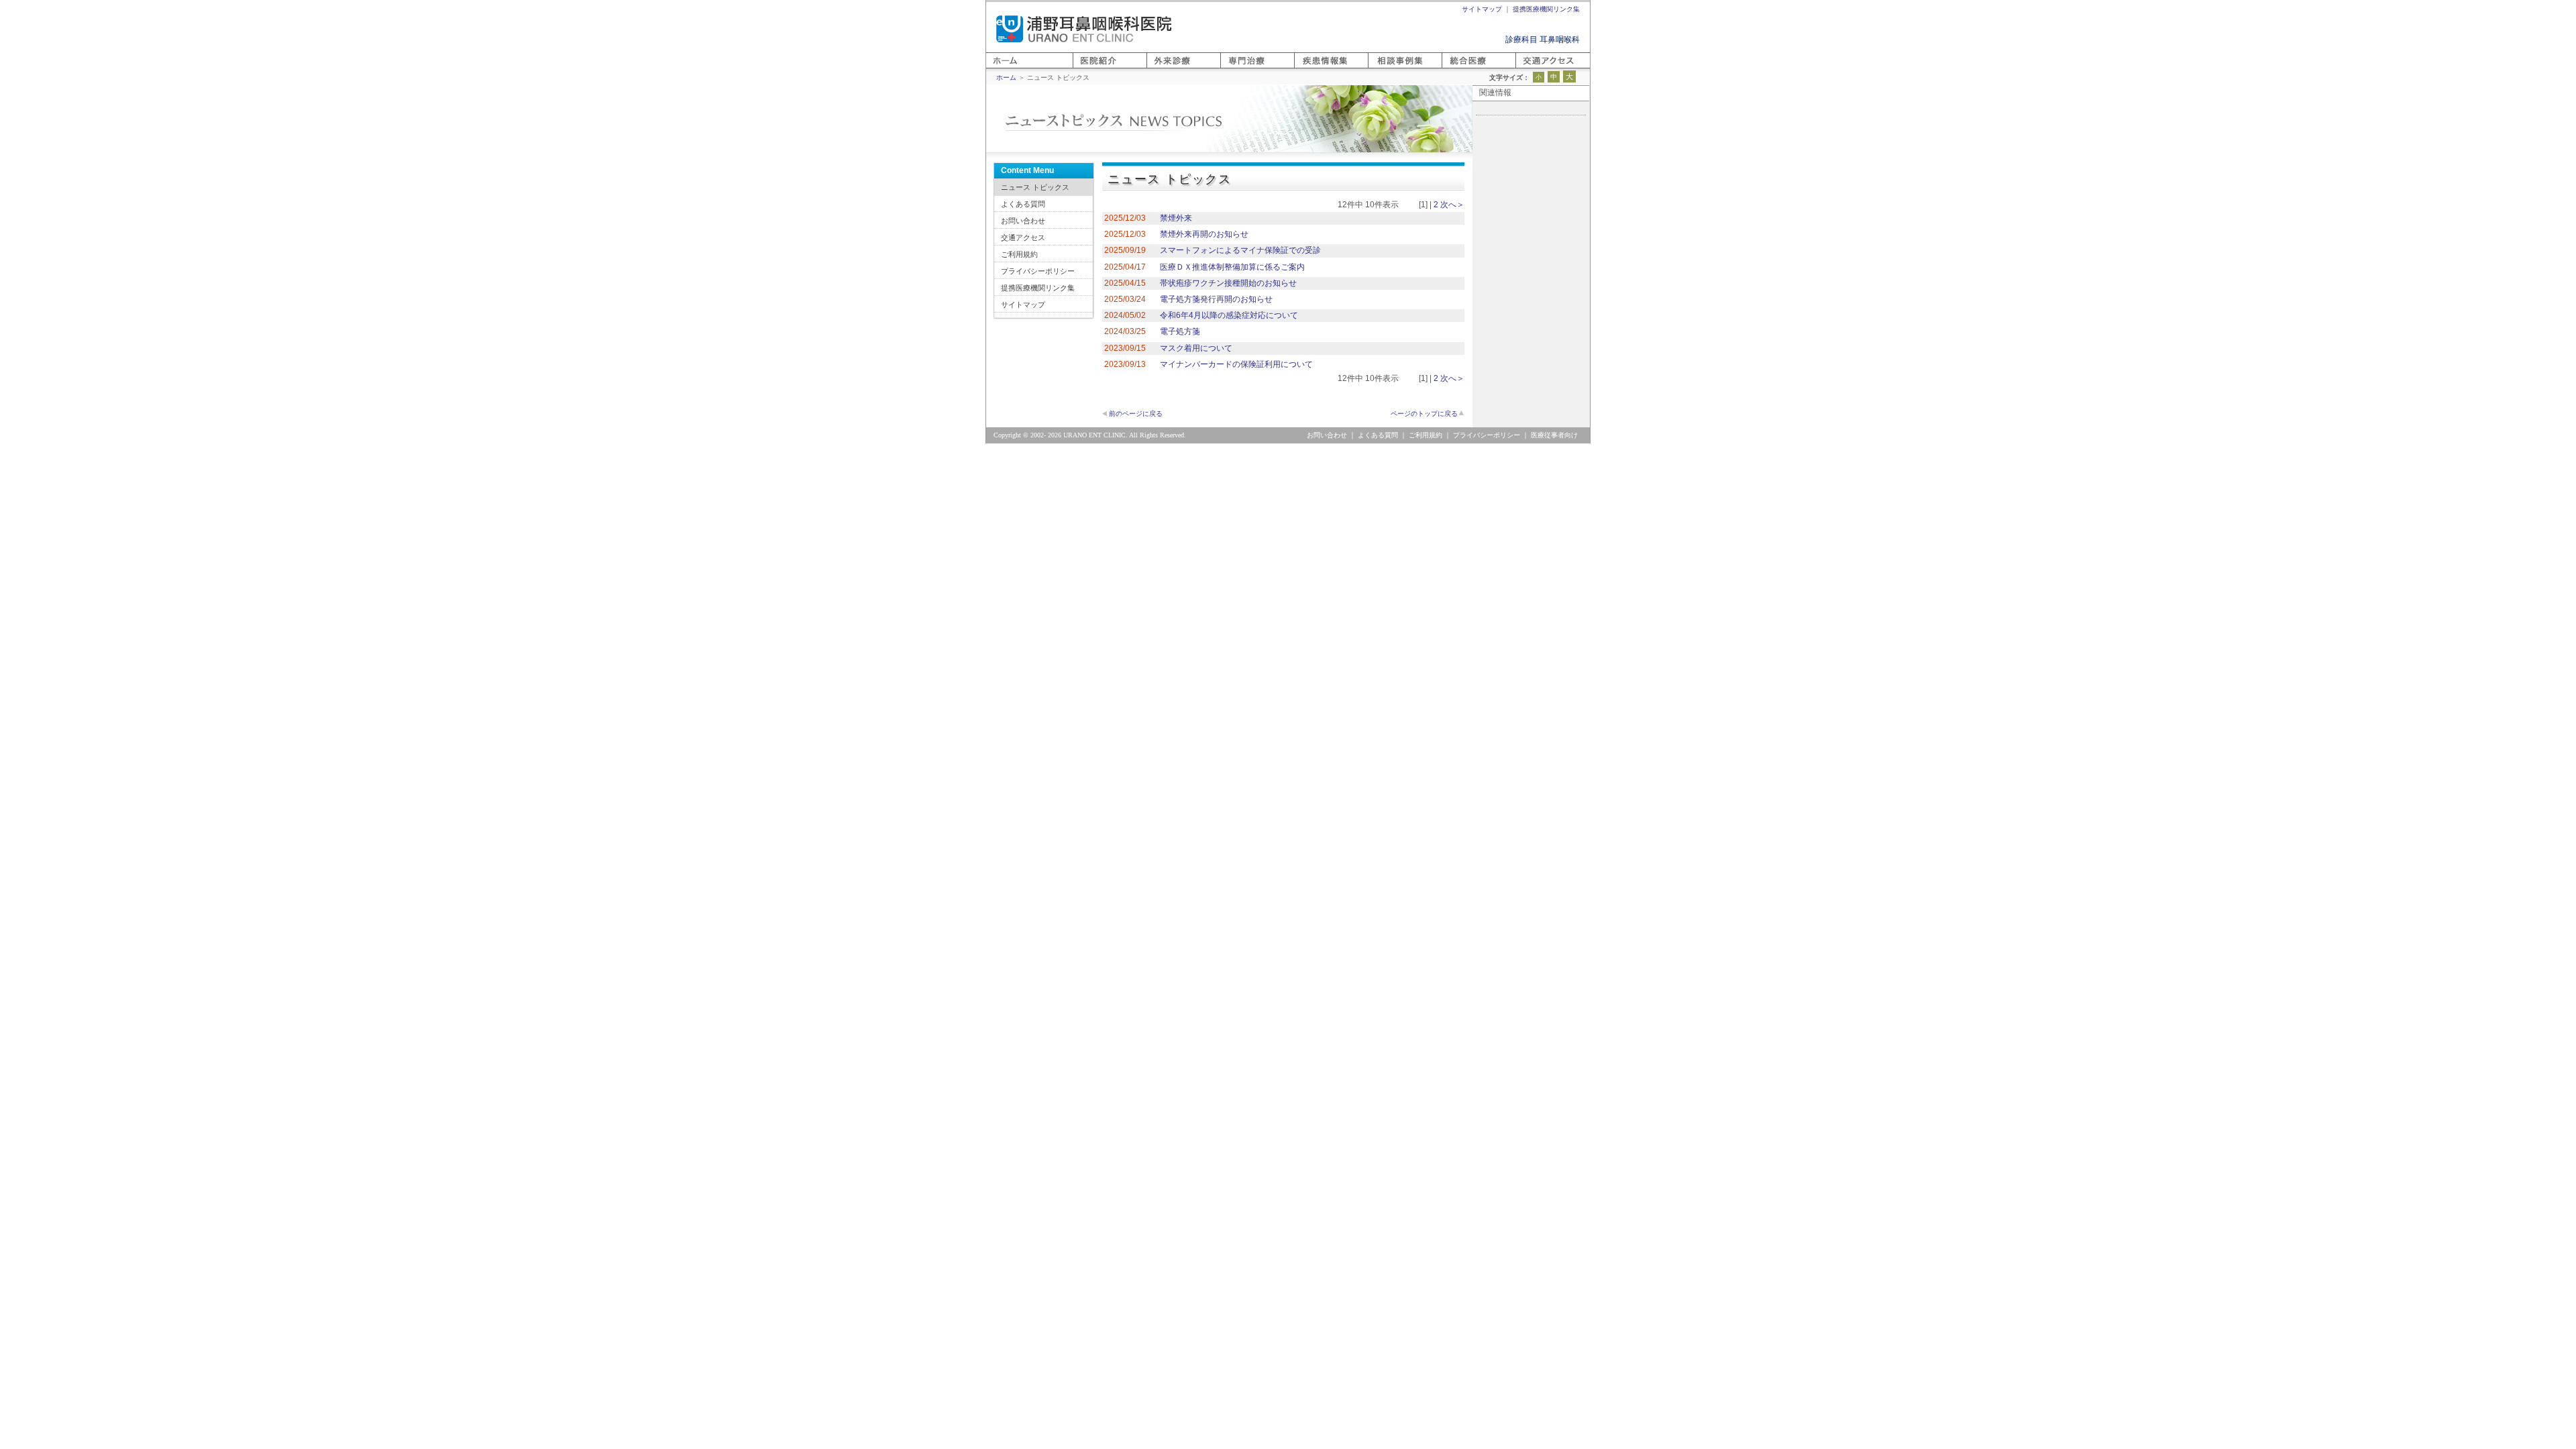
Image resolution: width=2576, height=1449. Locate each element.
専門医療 (1236, 68)
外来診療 (1163, 68)
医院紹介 (1089, 68)
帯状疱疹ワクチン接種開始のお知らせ (1228, 283)
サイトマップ (1023, 305)
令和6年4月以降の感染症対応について (1229, 315)
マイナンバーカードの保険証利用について (1236, 364)
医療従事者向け (1554, 435)
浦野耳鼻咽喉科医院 (1084, 29)
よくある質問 (1023, 204)
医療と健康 (1462, 68)
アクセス (1532, 68)
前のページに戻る (1136, 414)
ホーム (998, 68)
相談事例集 (1388, 68)
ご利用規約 (1019, 254)
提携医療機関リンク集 (1038, 288)
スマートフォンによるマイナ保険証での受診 (1240, 250)
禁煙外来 (1176, 218)
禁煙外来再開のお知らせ (1204, 234)
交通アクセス (1023, 237)
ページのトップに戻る (1424, 414)
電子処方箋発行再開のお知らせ (1216, 299)
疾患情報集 (1314, 68)
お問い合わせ (1023, 221)
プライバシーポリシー (1038, 271)
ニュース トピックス (1035, 187)
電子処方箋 (1180, 331)
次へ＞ (1452, 205)
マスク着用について (1196, 348)
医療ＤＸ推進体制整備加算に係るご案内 (1232, 267)
